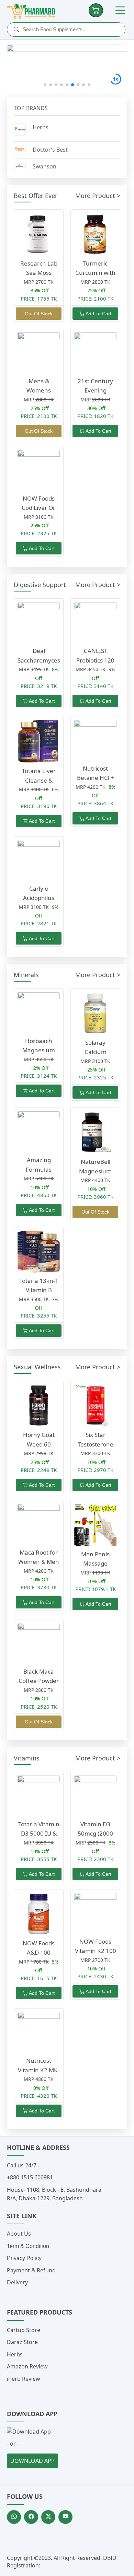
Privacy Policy (24, 2258)
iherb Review (24, 2379)
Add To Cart (98, 314)
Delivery (17, 2282)
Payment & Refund (31, 2270)
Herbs (15, 2354)
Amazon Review (27, 2366)
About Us (19, 2234)
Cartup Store (24, 2330)
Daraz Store (22, 2342)
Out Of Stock (39, 314)
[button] (45, 85)
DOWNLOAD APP (32, 2461)
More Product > (98, 196)
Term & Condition (28, 2246)
